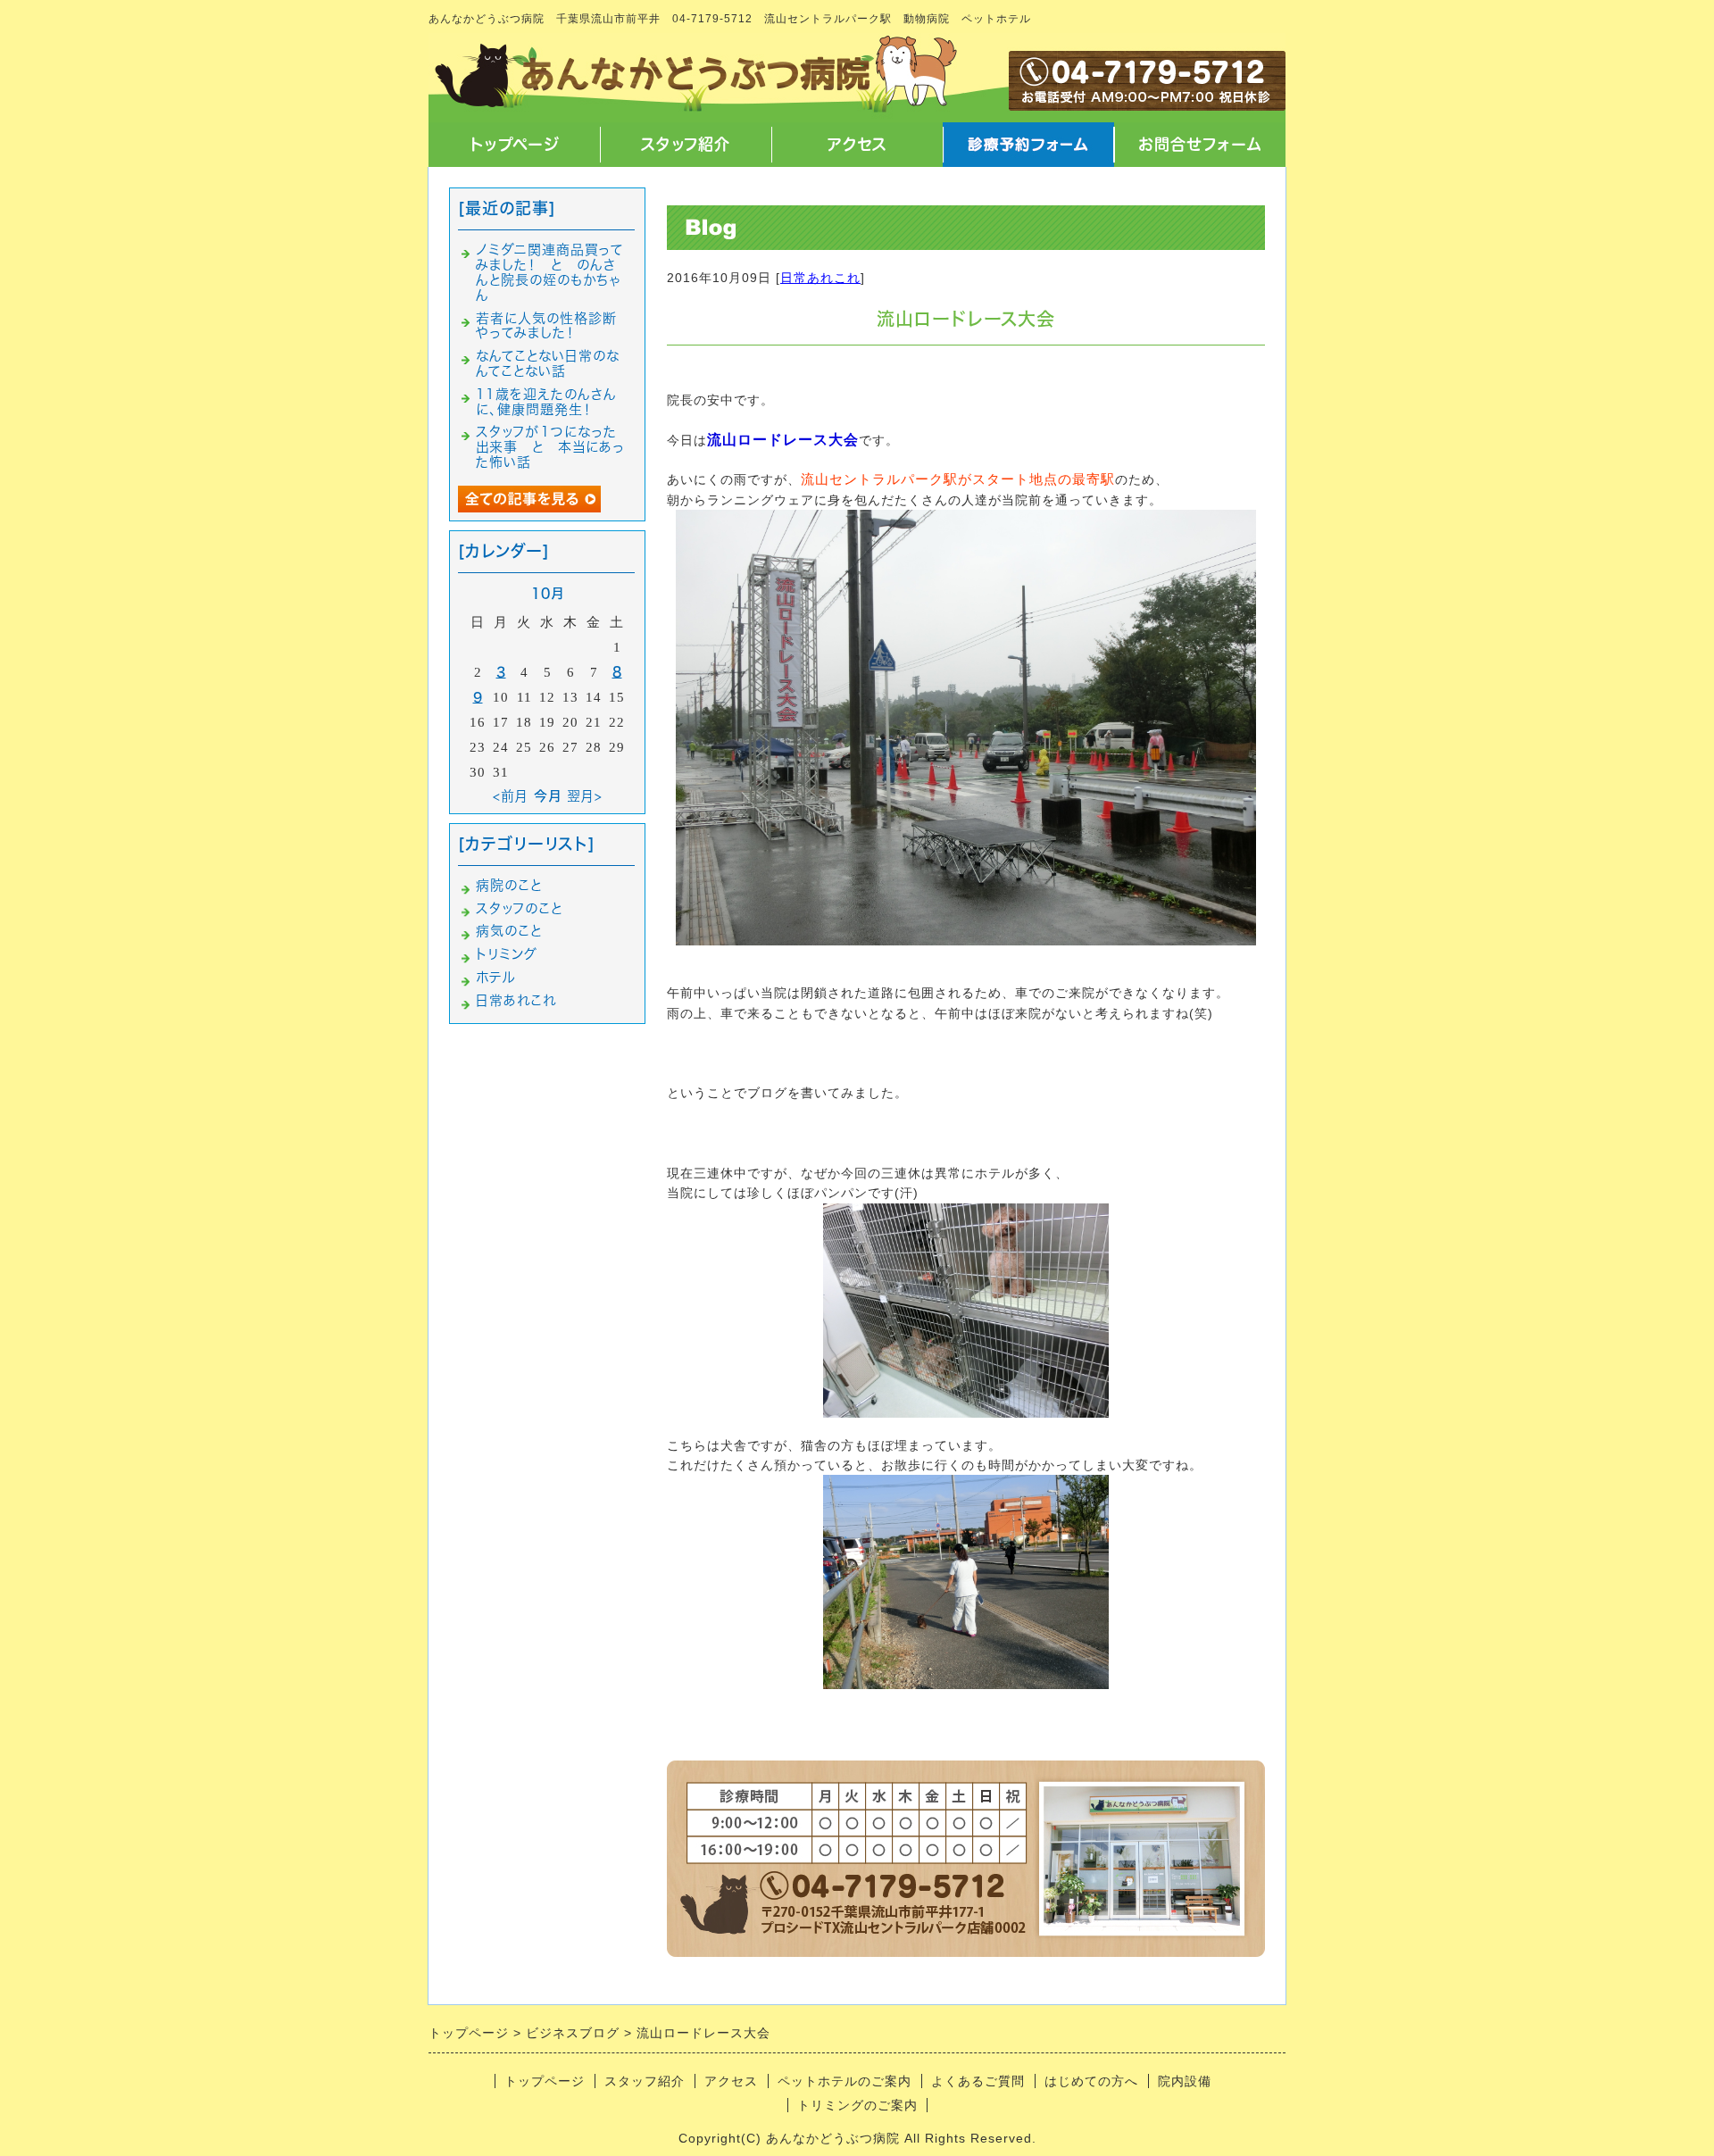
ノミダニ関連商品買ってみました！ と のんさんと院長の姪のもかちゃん (549, 272)
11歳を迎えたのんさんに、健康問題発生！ (546, 402)
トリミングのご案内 (857, 2105)
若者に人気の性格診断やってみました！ (546, 326)
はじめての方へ (1091, 2081)
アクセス (857, 144)
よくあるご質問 (978, 2081)
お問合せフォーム (1200, 144)
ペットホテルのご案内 (845, 2081)
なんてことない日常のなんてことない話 (548, 363)
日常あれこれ (820, 278)
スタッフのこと (519, 908)
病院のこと (509, 885)
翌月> (585, 796)
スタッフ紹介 (686, 144)
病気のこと (509, 931)
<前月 (511, 796)
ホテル (495, 977)
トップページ (514, 144)
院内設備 (1185, 2081)
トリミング (507, 954)
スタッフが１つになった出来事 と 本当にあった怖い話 (550, 447)
